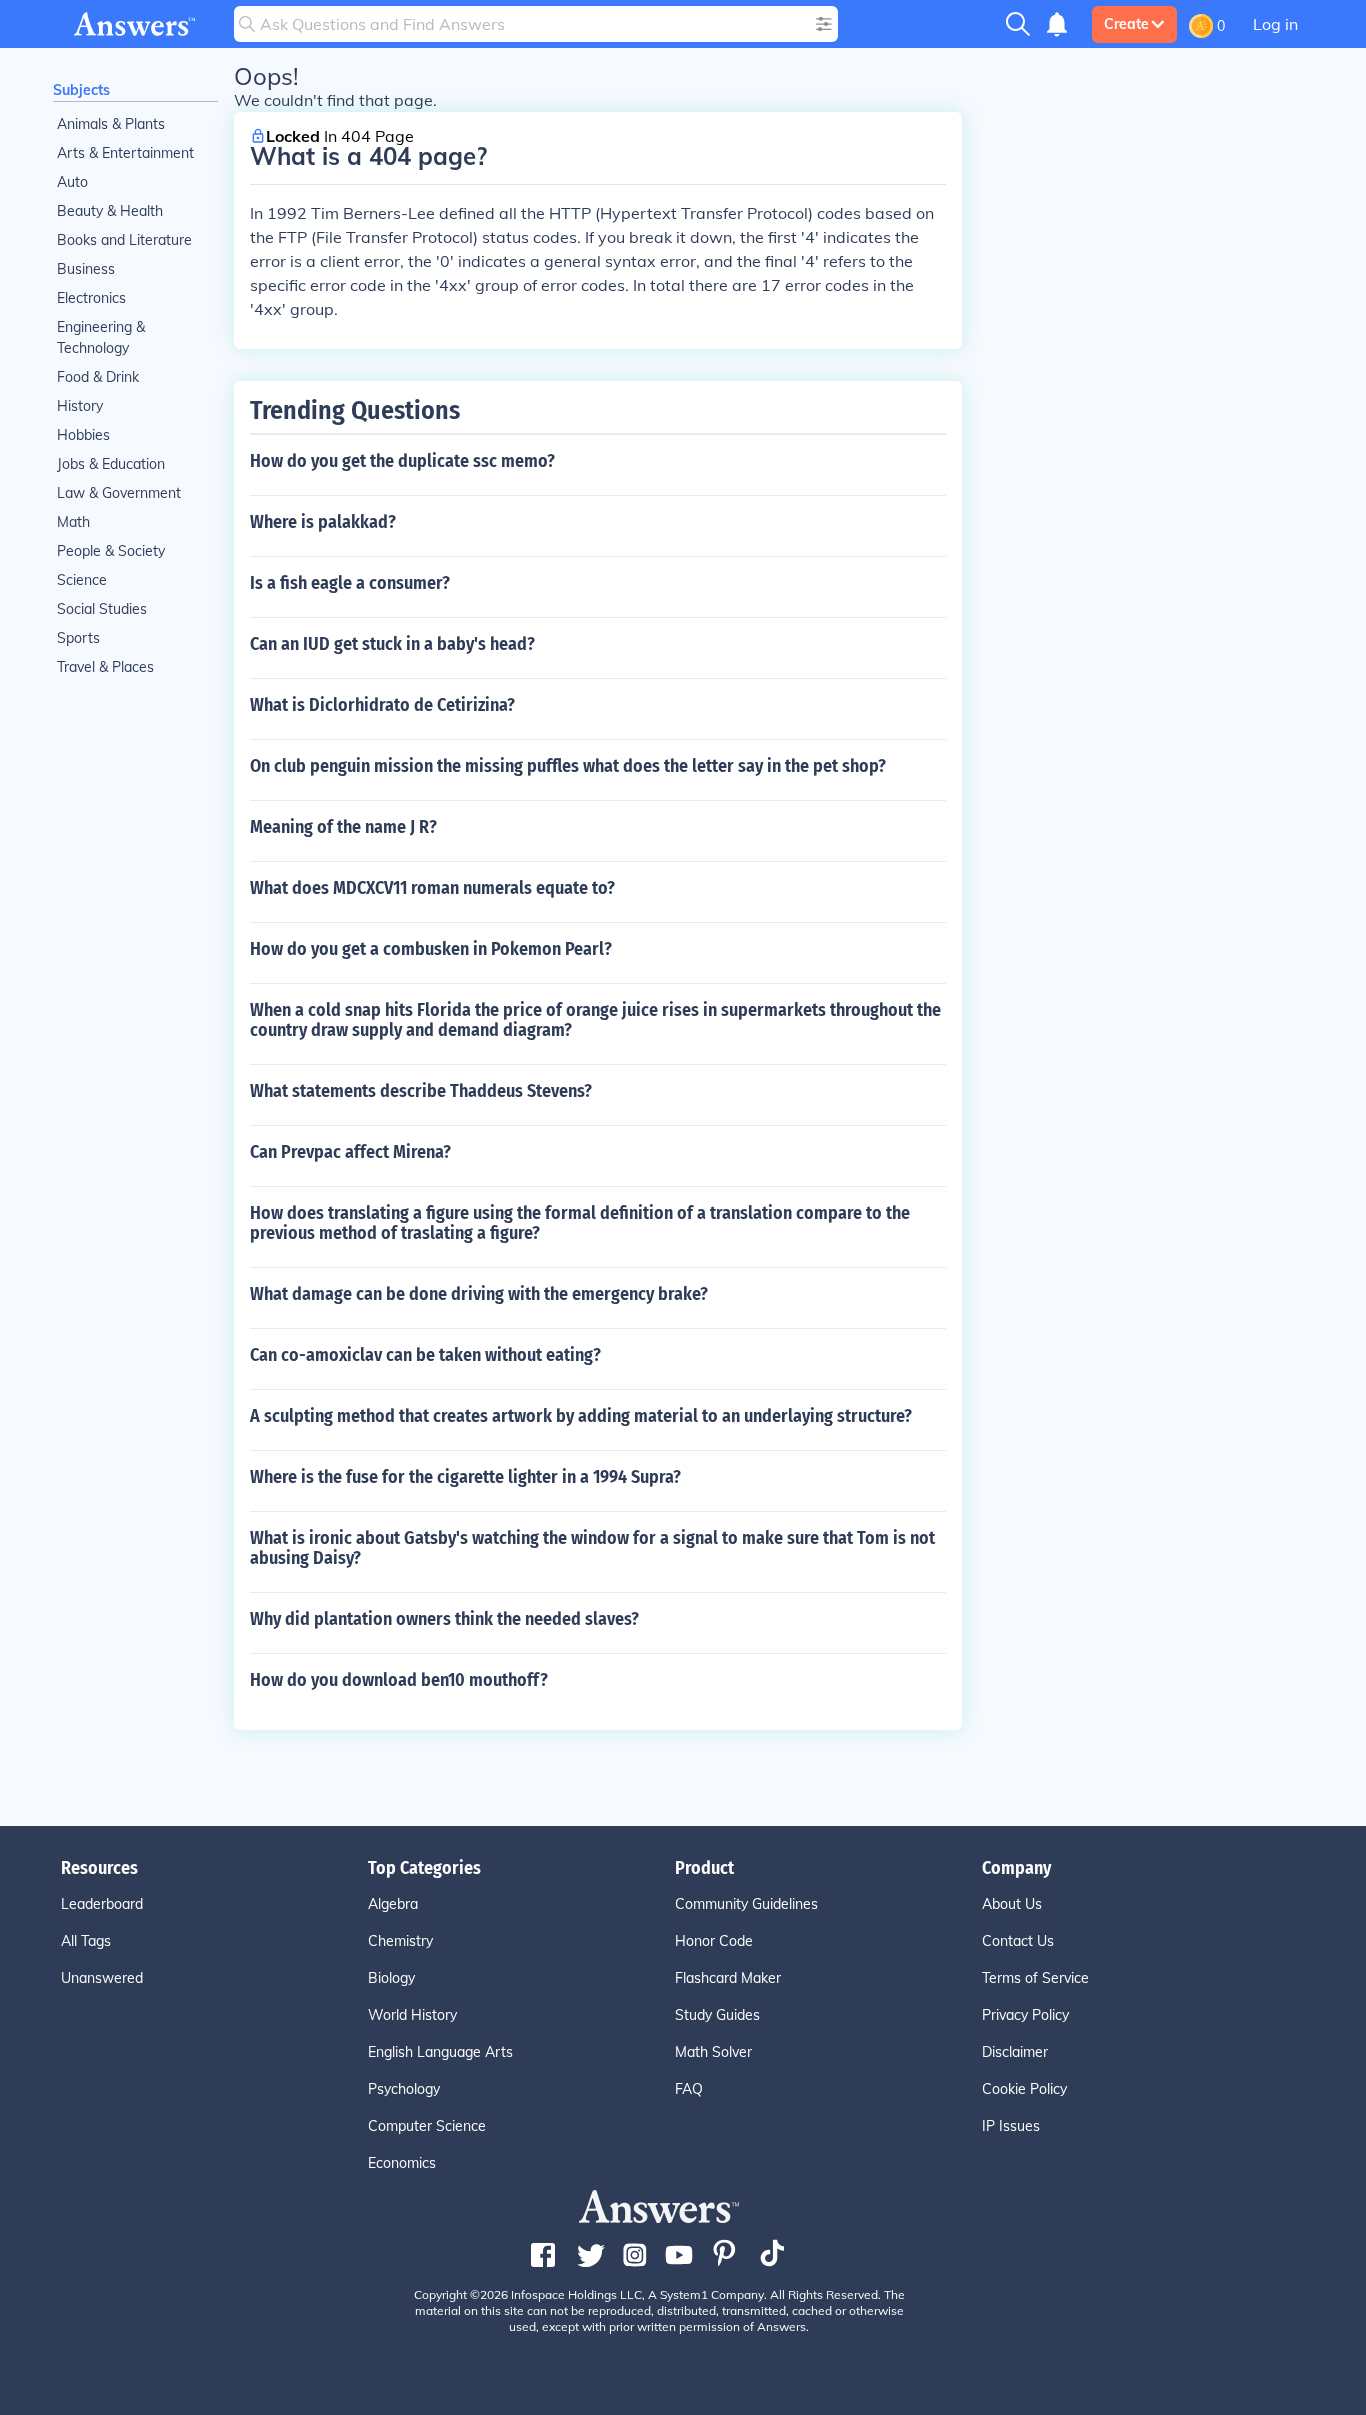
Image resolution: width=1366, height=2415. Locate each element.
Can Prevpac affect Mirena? (350, 1152)
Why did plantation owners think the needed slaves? (444, 1619)
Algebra (393, 1904)
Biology (391, 1978)
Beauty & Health (110, 211)
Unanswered (102, 1978)
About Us (1012, 1904)
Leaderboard (102, 1904)
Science (82, 580)
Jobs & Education (111, 464)
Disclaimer (1015, 2052)
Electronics (91, 298)
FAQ (689, 2089)
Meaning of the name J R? (343, 827)
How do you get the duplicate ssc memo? (402, 461)
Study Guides (717, 2015)
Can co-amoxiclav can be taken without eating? (425, 1355)
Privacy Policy (1025, 2015)
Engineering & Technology (101, 337)
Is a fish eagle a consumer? (350, 583)
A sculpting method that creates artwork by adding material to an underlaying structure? (581, 1416)
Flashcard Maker (728, 1978)
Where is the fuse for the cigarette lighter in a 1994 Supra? (465, 1477)
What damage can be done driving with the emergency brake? (479, 1294)
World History (412, 2015)
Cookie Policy (1024, 2089)
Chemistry (400, 1941)
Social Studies (102, 609)
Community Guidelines (746, 1904)
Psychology (404, 2089)
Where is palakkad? (323, 522)
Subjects (81, 90)
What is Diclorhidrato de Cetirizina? (382, 705)
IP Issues (1011, 2126)
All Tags (86, 1941)
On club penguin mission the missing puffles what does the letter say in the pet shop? (568, 766)
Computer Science (427, 2126)
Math (73, 522)
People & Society (111, 551)
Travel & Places (105, 667)
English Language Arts (440, 2052)
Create (1126, 24)
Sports (78, 638)
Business (86, 269)
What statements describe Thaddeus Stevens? (421, 1091)
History (80, 406)
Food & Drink (98, 377)
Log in (1275, 24)
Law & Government (119, 493)
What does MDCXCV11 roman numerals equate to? (432, 888)
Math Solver (713, 2052)
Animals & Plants (111, 124)
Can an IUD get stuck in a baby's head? (392, 644)
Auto (72, 182)
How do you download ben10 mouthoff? (399, 1680)
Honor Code (714, 1941)
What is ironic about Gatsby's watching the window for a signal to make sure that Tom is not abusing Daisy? (592, 1548)
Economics (402, 2163)
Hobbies (83, 435)
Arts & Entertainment (125, 153)
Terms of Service (1035, 1978)
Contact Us (1018, 1941)
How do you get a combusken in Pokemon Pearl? (431, 949)
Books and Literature (124, 240)
